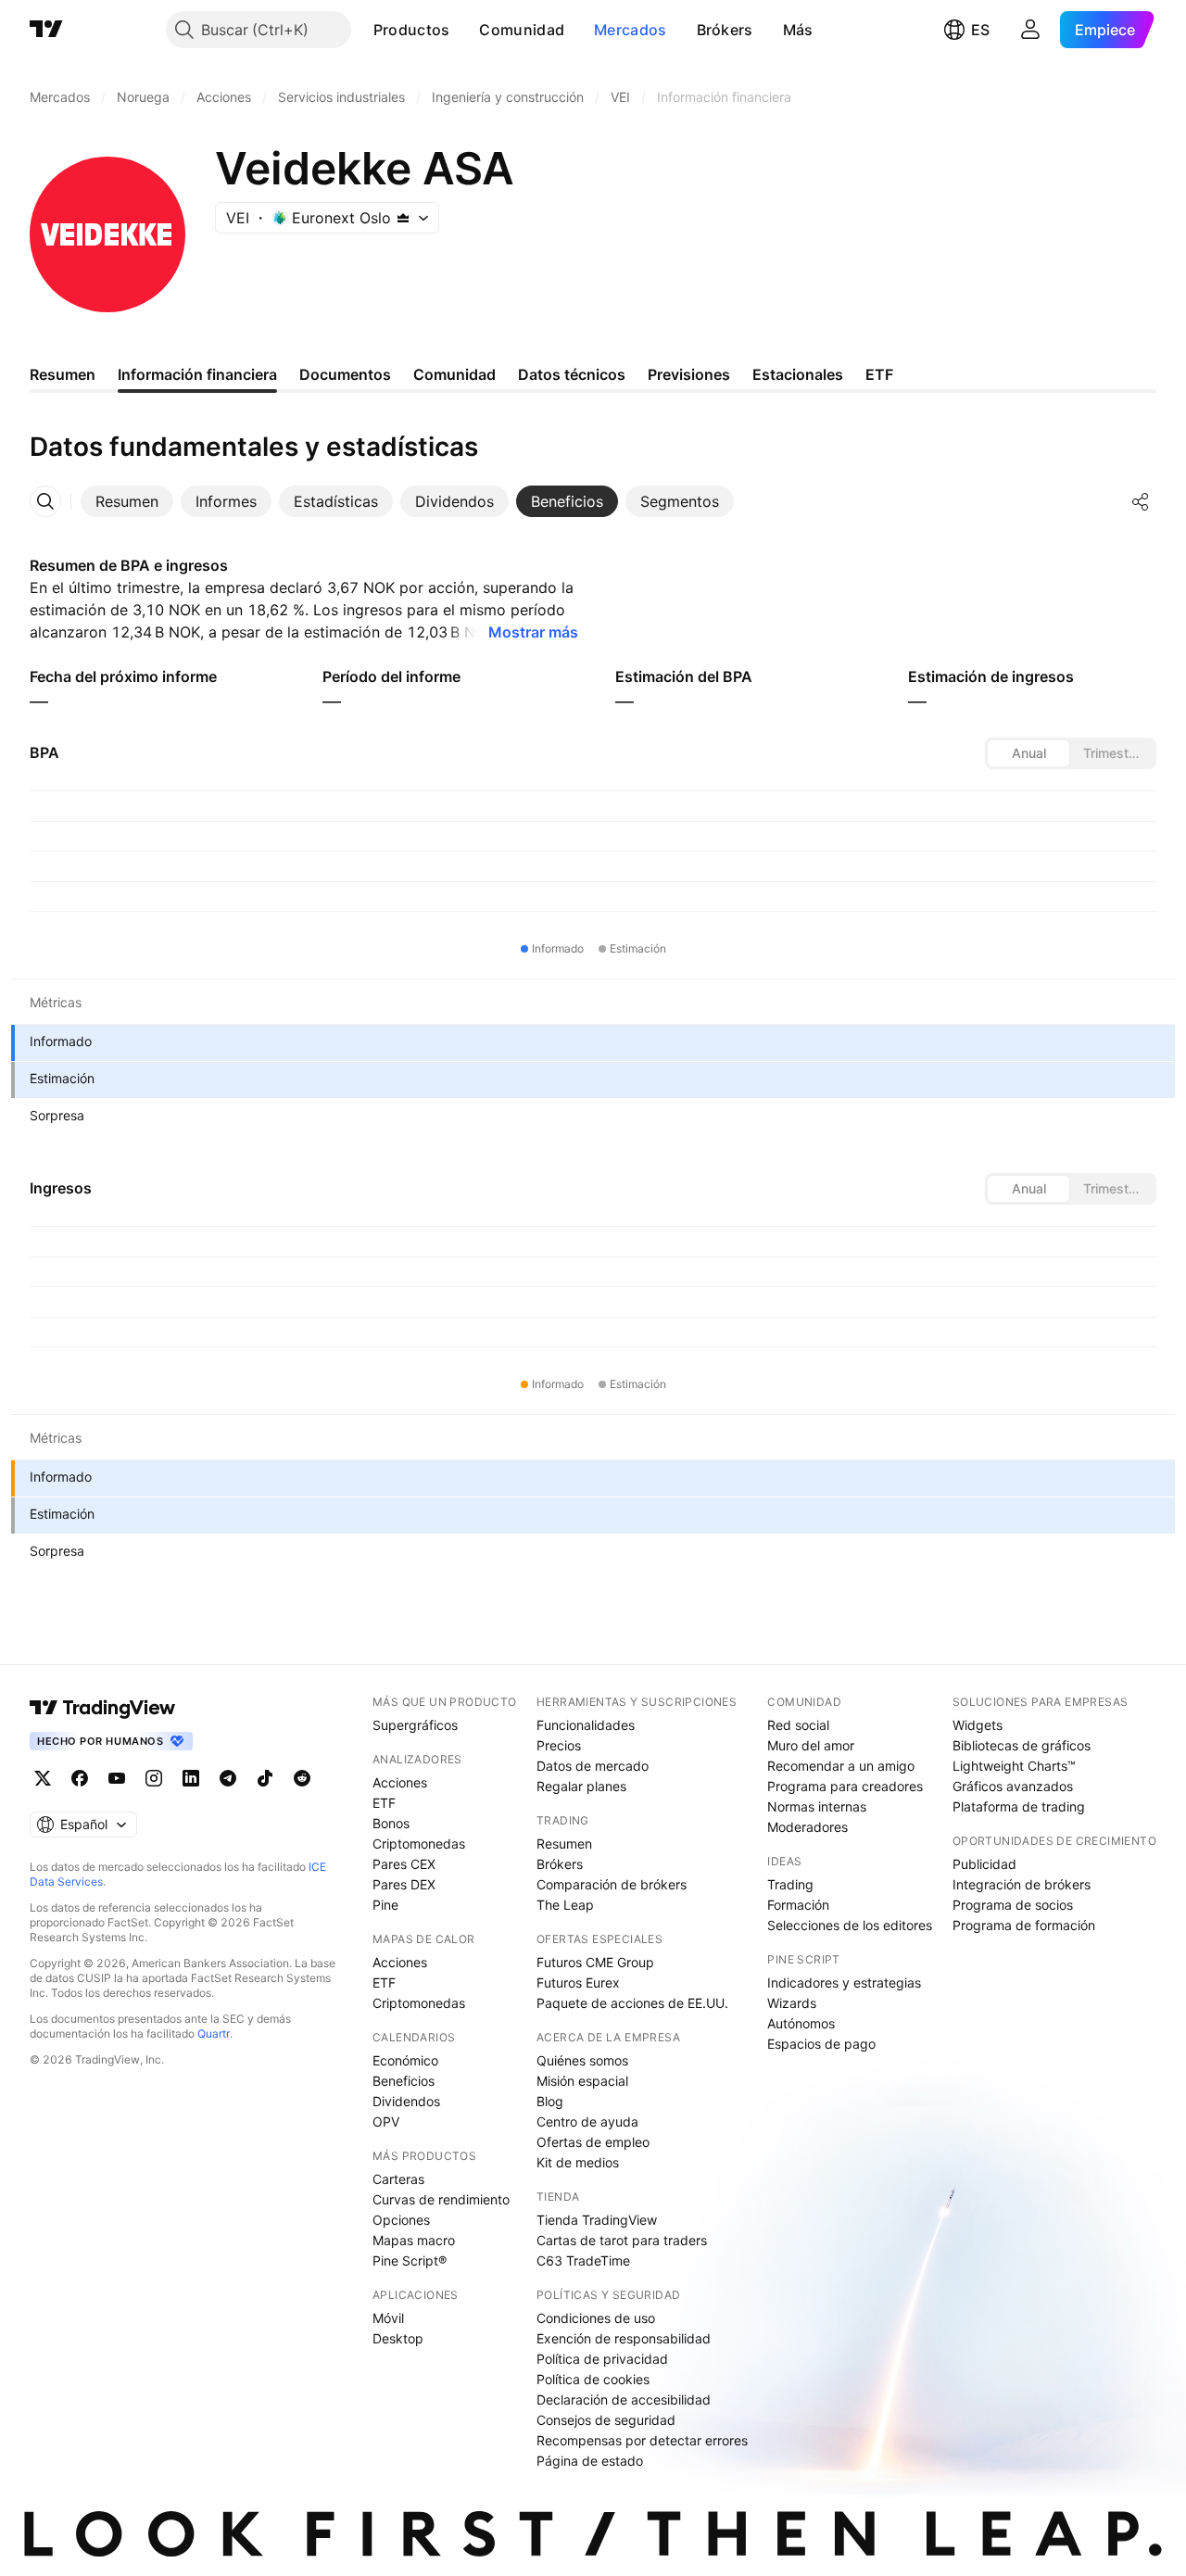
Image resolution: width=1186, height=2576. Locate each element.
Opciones (401, 2220)
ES (980, 30)
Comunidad (522, 30)
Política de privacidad (602, 2359)
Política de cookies (593, 2379)
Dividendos (406, 2101)
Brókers (725, 30)
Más (798, 30)
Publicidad (984, 1864)
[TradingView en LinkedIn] (191, 1778)
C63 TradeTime (583, 2260)
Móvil (388, 2318)
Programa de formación (1024, 1925)
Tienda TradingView (597, 2220)
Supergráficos (415, 1725)
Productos (412, 30)
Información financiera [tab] (197, 374)
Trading (790, 1884)
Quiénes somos (582, 2060)
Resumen (564, 1844)
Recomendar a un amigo (841, 1766)
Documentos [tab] (345, 374)
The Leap (565, 1905)
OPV (386, 2121)
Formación (798, 1905)
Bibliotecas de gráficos (1022, 1745)
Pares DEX (404, 1884)
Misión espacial (582, 2081)
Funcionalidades (586, 1725)
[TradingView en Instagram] (154, 1778)
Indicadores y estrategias (844, 1983)
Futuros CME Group (595, 1962)
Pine (385, 1905)
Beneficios (404, 2081)
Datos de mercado (593, 1766)
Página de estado (590, 2461)
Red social (798, 1725)
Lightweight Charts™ (1014, 1766)
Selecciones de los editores (850, 1925)
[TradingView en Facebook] (80, 1778)
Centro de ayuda (587, 2121)
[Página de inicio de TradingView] (46, 30)
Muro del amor (811, 1745)
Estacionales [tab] (798, 374)
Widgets (978, 1725)
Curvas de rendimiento (441, 2199)
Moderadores (807, 1827)
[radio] (1028, 753)
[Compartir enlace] (1141, 501)
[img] (403, 218)
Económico (405, 2060)
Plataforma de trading (1019, 1806)
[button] (463, 30)
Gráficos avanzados (1013, 1786)
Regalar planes (581, 1786)
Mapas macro (414, 2240)
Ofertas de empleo (593, 2142)
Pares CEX (404, 1864)
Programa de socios (1013, 1905)
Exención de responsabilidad (624, 2338)
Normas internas (817, 1806)
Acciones (400, 1782)
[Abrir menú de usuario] (1030, 30)
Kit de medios (578, 2162)
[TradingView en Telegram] (228, 1778)
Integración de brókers (1022, 1884)
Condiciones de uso (596, 2318)
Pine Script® (410, 2260)
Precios (559, 1745)
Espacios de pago (821, 2044)
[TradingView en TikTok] (265, 1778)
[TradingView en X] (43, 1778)
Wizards (792, 2003)
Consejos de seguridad (606, 2420)
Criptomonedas (419, 1844)
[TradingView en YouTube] (117, 1778)
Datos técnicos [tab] (572, 374)
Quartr (214, 2033)
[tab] (127, 501)
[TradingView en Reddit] (302, 1778)
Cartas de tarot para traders (622, 2240)
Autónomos (801, 2023)
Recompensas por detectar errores (642, 2440)
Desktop (398, 2338)
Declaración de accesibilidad (624, 2399)
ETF (384, 1803)
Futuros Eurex (578, 1983)
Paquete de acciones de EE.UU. (632, 2003)
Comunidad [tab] (454, 374)
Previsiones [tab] (689, 374)
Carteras (398, 2179)
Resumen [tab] (63, 374)
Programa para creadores (845, 1786)
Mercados (630, 30)
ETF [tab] (879, 374)
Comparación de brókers (612, 1884)
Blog (550, 2101)
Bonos (391, 1823)
